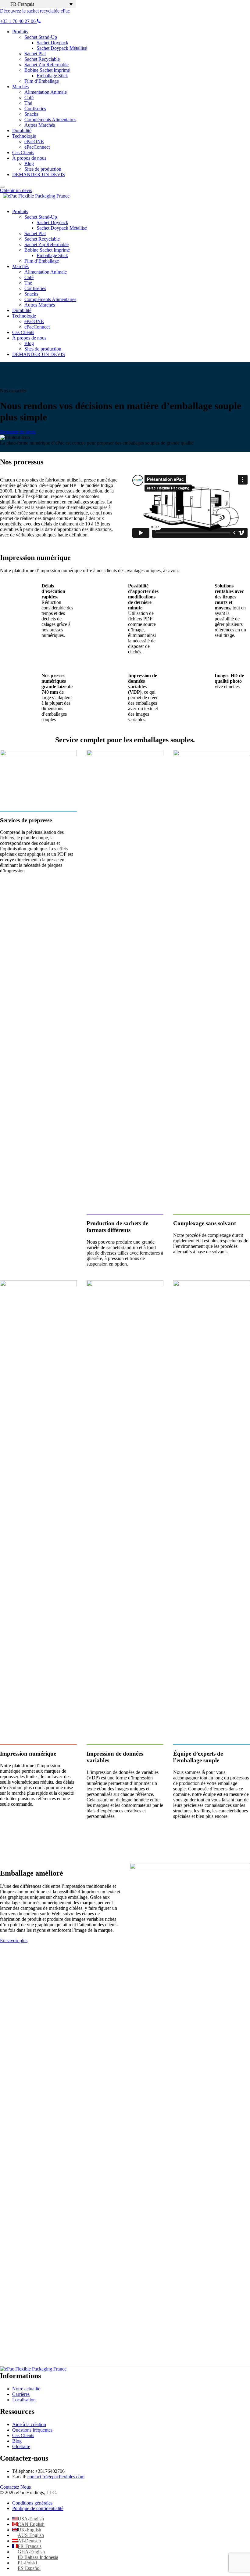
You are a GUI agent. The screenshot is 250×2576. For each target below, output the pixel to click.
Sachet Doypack (52, 43)
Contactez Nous (15, 2487)
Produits (20, 32)
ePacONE (34, 142)
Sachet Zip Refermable (46, 65)
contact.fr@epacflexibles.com (56, 2477)
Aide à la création (29, 2424)
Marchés (20, 87)
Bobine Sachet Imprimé (47, 70)
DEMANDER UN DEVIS (39, 174)
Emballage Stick (52, 76)
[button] (38, 4)
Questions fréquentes (32, 2430)
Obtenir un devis (16, 190)
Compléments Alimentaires (50, 120)
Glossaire (21, 2446)
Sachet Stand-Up (41, 37)
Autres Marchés (40, 125)
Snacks (31, 114)
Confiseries (35, 109)
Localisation (24, 2400)
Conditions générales (32, 2503)
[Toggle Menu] (2, 187)
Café (29, 98)
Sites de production (43, 169)
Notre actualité (26, 2389)
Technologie (24, 136)
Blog (29, 163)
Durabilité (22, 131)
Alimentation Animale (46, 92)
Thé (28, 103)
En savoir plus (14, 1940)
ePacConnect (37, 147)
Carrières (21, 2394)
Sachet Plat (35, 54)
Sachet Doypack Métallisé (62, 48)
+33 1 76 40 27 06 (18, 21)
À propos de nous (29, 158)
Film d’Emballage (42, 81)
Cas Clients (23, 153)
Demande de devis (18, 432)
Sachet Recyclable (42, 59)
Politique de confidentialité (38, 2508)
